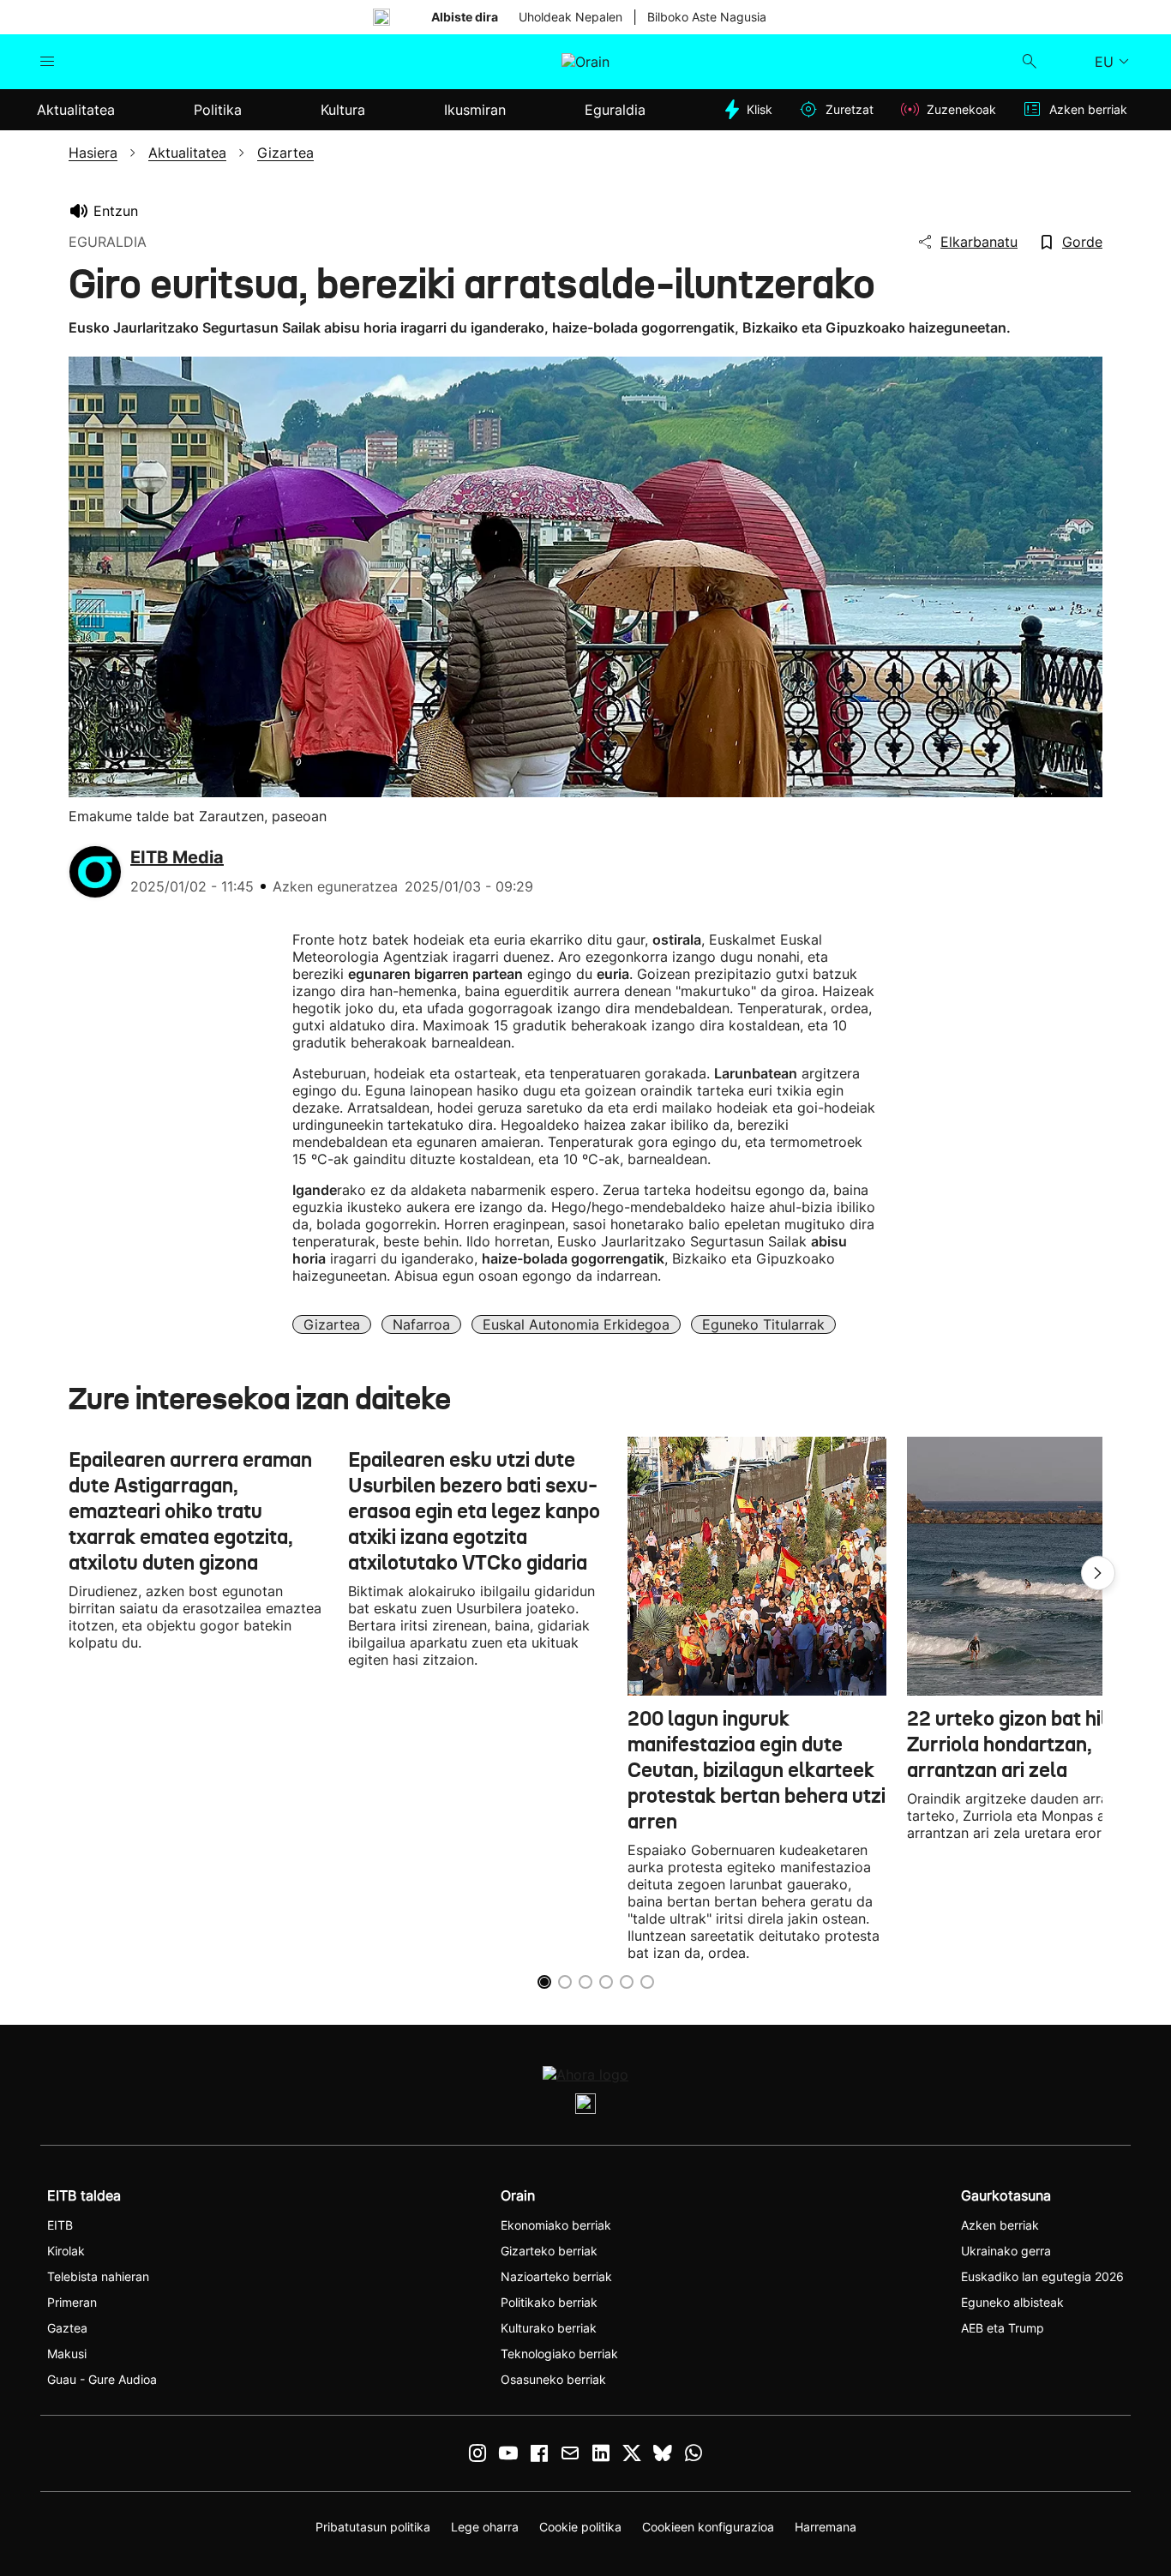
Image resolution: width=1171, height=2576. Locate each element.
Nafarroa (421, 1324)
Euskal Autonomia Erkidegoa (576, 1324)
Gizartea (332, 1324)
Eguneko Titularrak (763, 1324)
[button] (1098, 1573)
